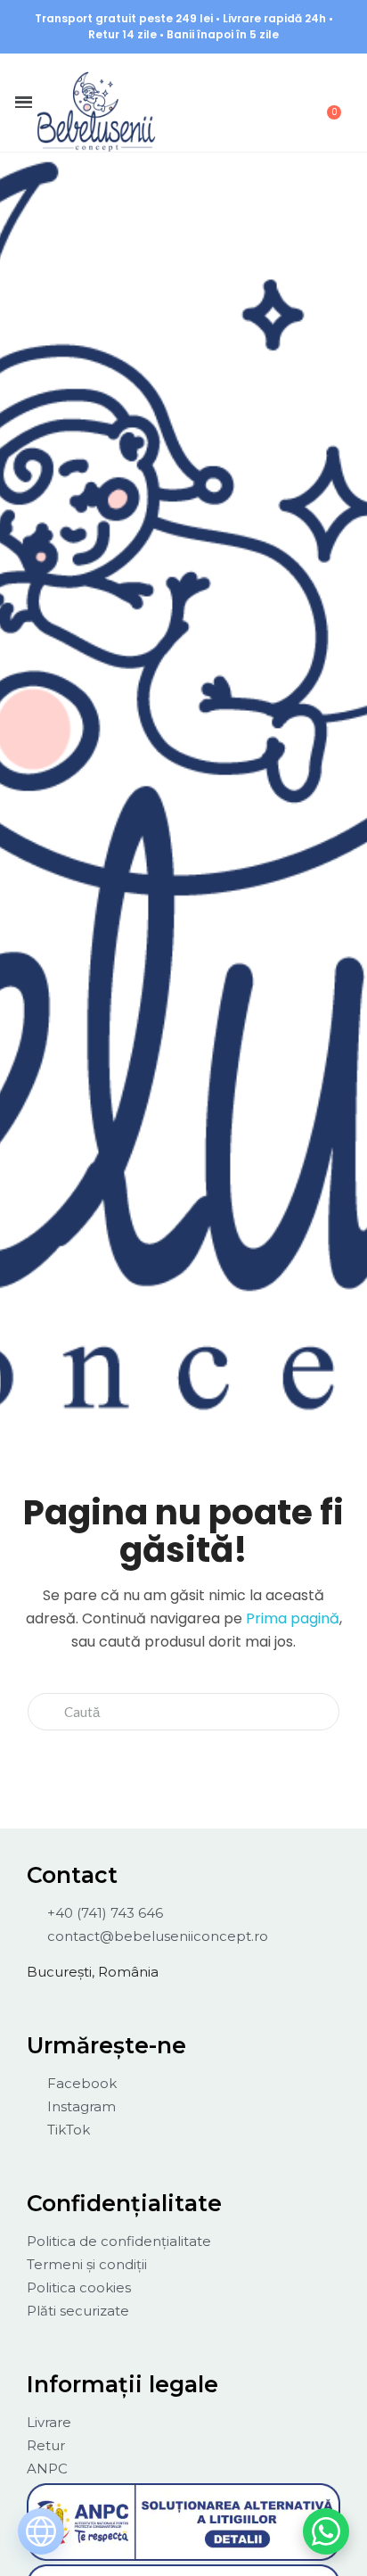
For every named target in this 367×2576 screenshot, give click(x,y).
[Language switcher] (41, 2531)
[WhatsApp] (326, 2531)
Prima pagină (293, 1618)
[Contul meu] (232, 104)
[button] (185, 103)
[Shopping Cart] (324, 103)
